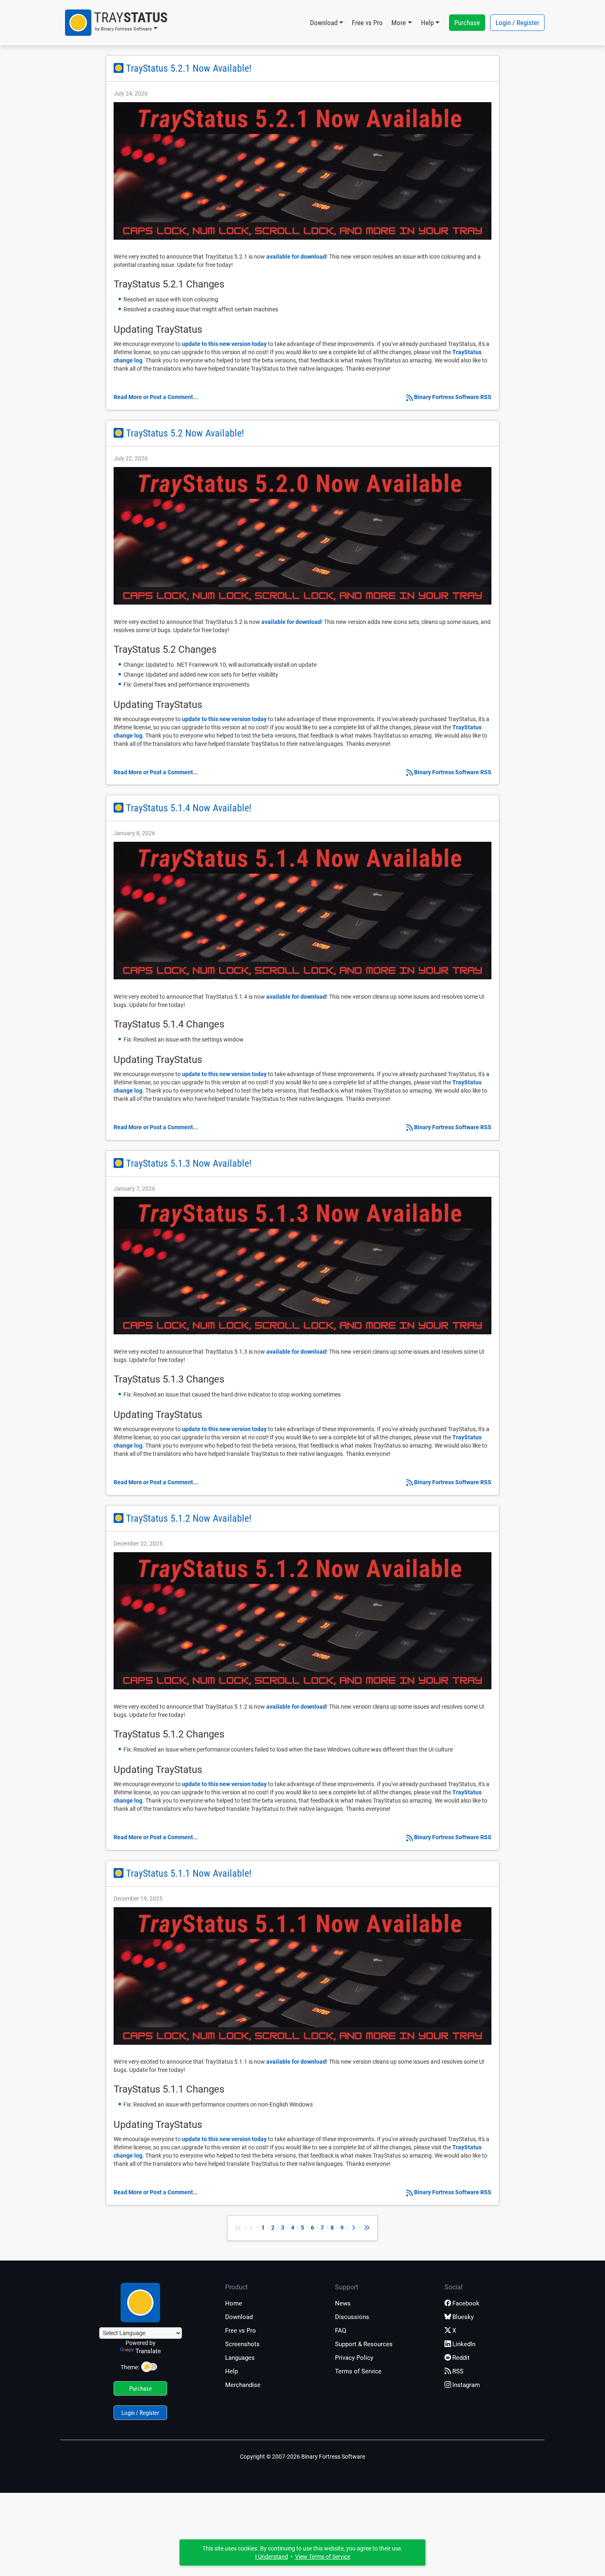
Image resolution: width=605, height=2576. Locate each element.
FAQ (341, 2331)
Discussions (352, 2317)
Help (232, 2371)
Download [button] (324, 23)
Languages (240, 2358)
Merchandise (243, 2385)
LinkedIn (464, 2344)
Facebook (466, 2303)
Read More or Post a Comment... (156, 397)
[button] (116, 23)
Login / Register (517, 23)
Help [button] (427, 23)
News (343, 2303)
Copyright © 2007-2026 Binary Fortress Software (302, 2457)
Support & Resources (364, 2344)
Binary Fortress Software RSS (453, 397)
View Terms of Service (323, 2557)
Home (234, 2303)
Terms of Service (358, 2371)
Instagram (466, 2385)
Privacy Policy (354, 2358)
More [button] (399, 23)
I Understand (272, 2557)
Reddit (461, 2358)
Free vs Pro (367, 23)
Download (239, 2317)
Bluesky (463, 2317)
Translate (148, 2351)
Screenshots (242, 2344)
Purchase (467, 23)
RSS (458, 2371)
